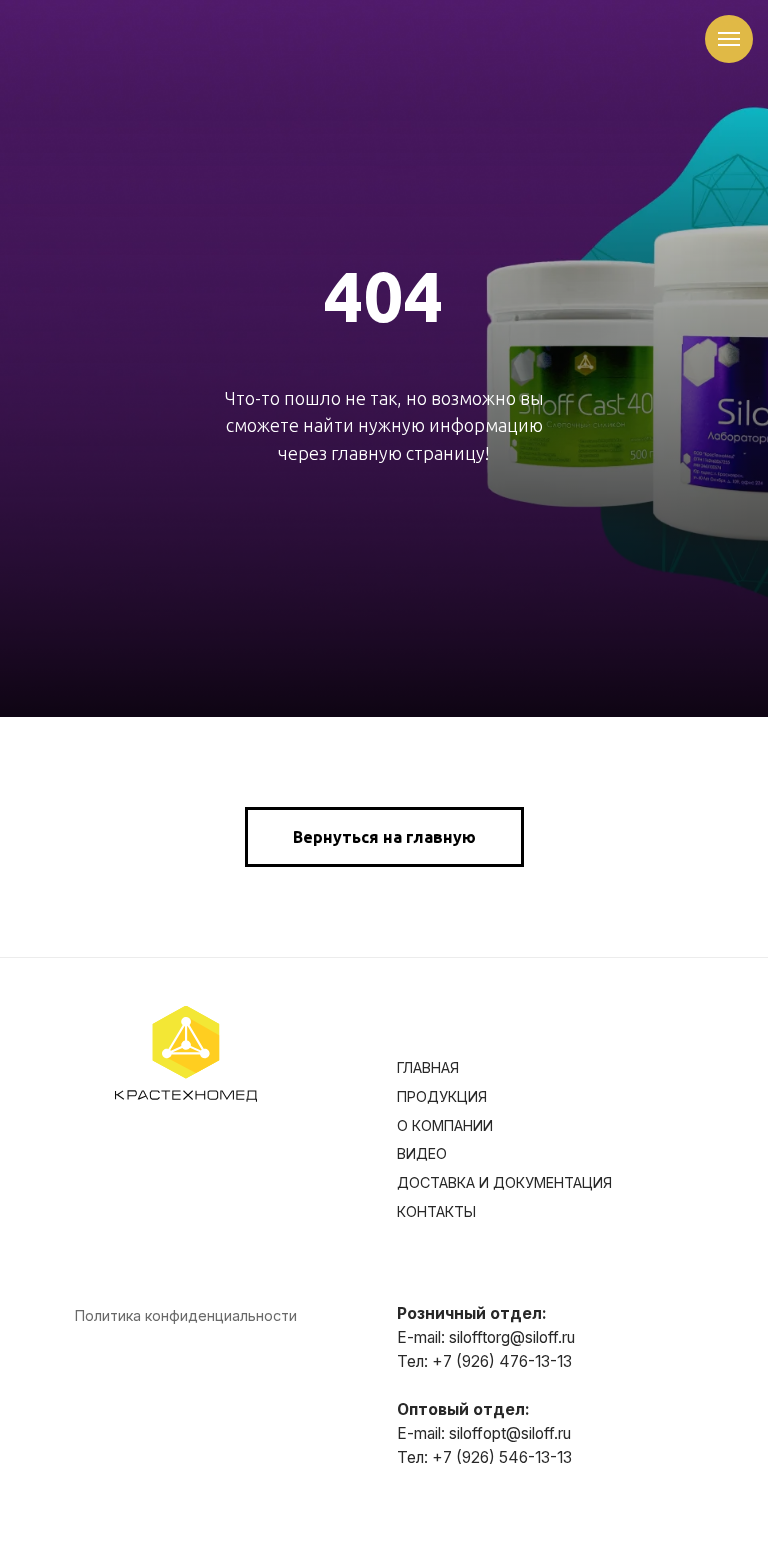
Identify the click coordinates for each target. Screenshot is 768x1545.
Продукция (442, 1460)
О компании (445, 1489)
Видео (422, 1518)
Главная (428, 1432)
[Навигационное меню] (729, 39)
